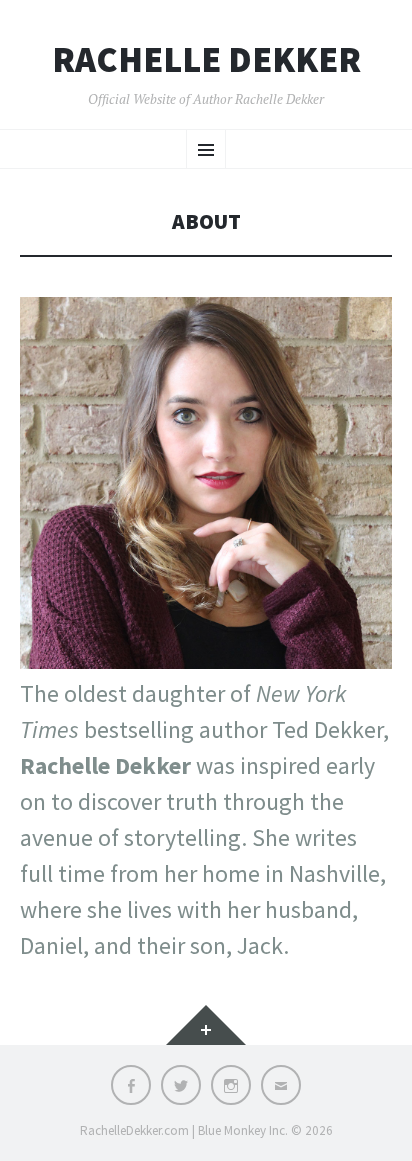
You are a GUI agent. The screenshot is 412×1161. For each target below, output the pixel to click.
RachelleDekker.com (134, 1130)
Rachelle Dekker (206, 60)
